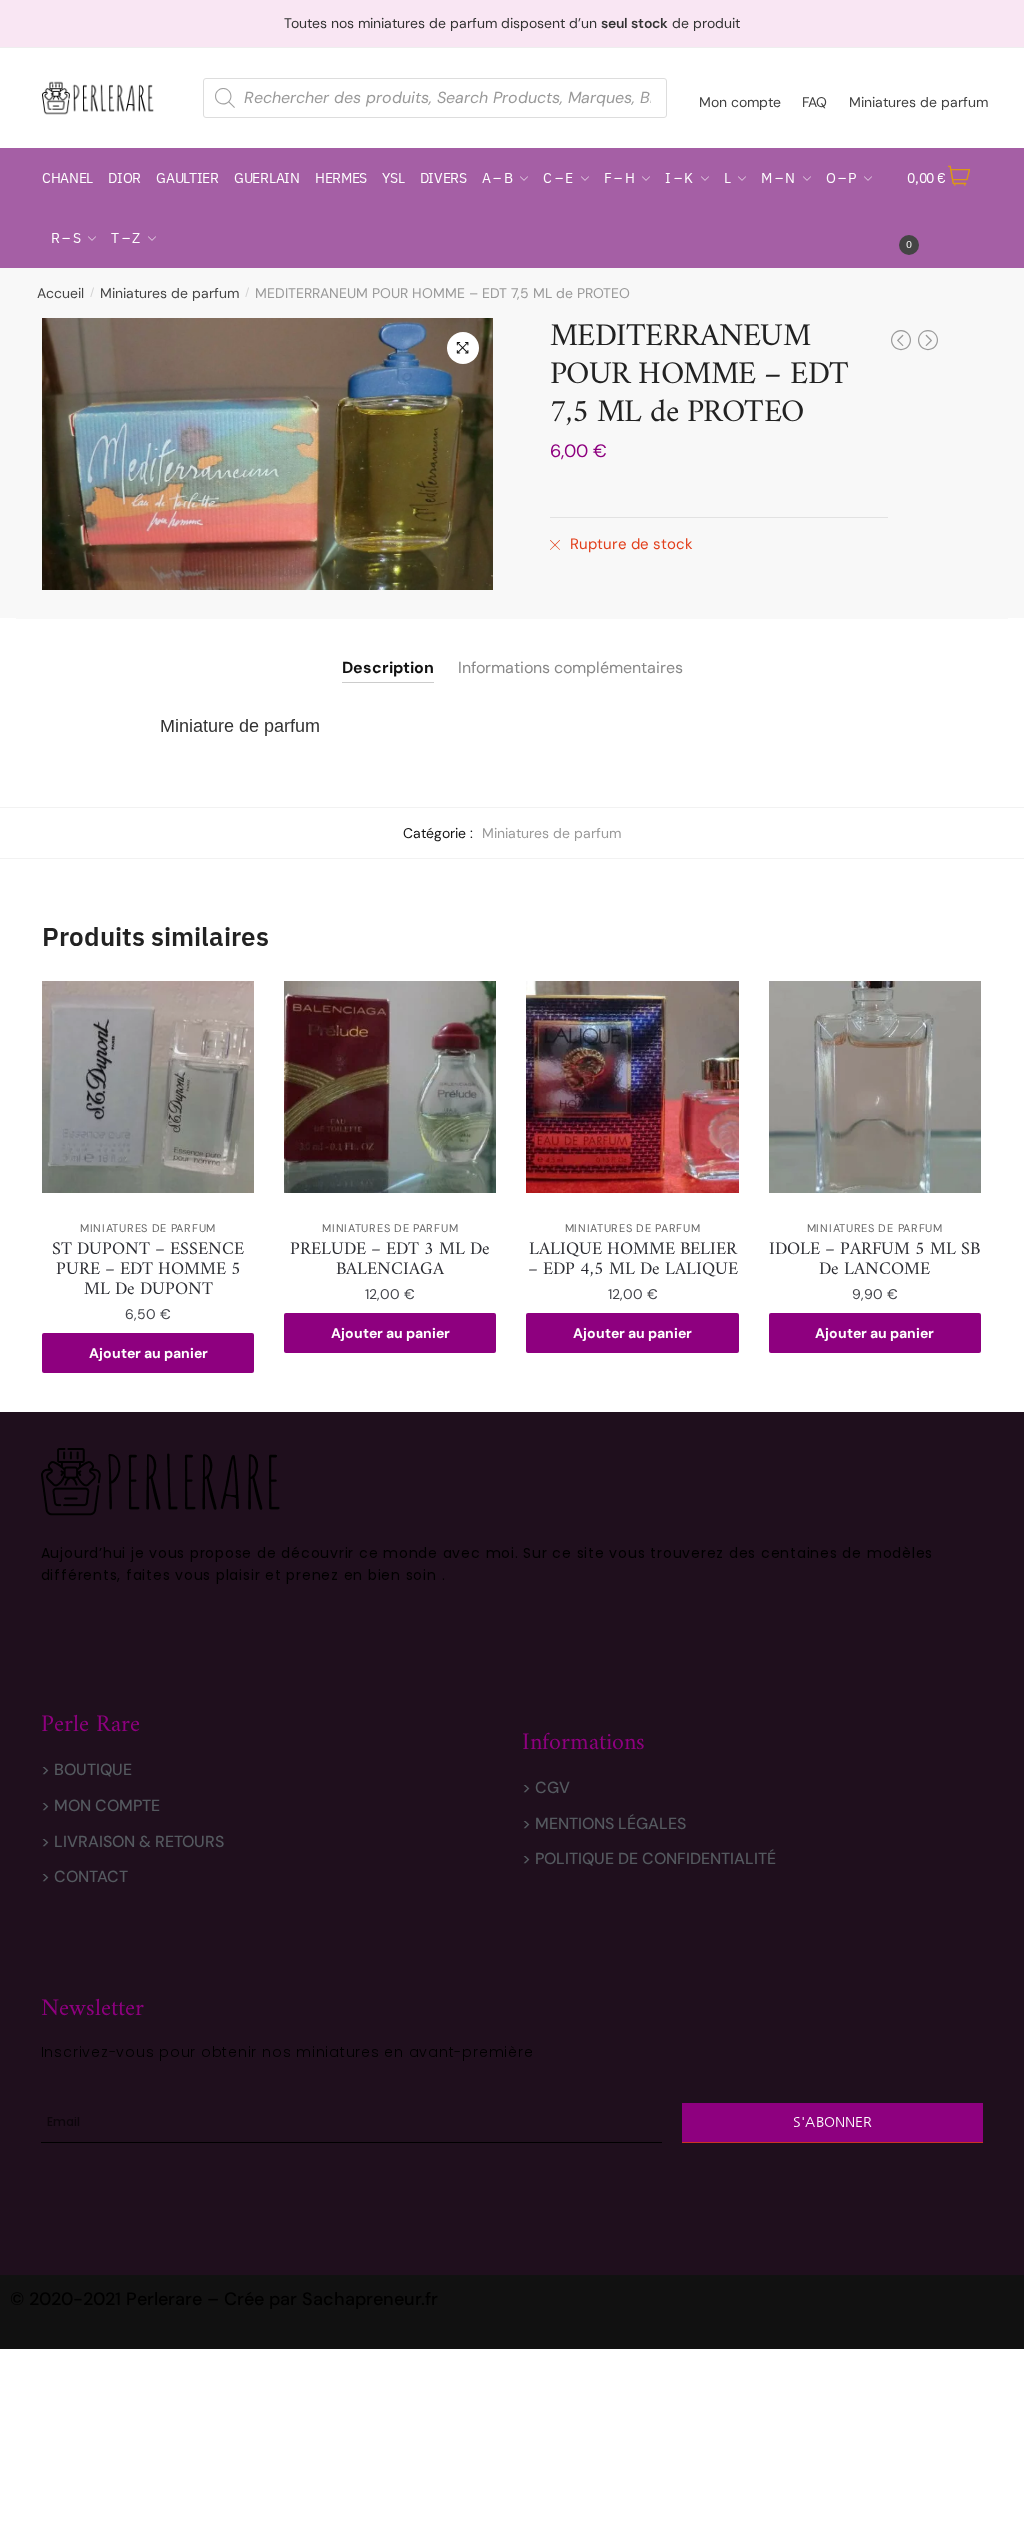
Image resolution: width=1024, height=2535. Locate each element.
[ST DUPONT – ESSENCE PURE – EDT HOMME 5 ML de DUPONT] (148, 1087)
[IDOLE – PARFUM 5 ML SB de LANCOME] (875, 1087)
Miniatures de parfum (918, 102)
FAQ (814, 102)
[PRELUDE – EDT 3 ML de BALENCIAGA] (390, 1087)
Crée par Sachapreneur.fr (331, 2299)
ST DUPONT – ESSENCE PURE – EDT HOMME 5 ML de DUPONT (148, 1270)
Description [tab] (388, 667)
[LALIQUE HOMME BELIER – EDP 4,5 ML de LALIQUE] (632, 1087)
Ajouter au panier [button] (148, 1353)
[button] (463, 348)
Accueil (60, 293)
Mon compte (740, 102)
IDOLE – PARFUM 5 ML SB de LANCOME (874, 1260)
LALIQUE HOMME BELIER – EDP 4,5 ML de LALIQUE (633, 1260)
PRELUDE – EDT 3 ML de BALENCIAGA (390, 1260)
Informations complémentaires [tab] (570, 667)
